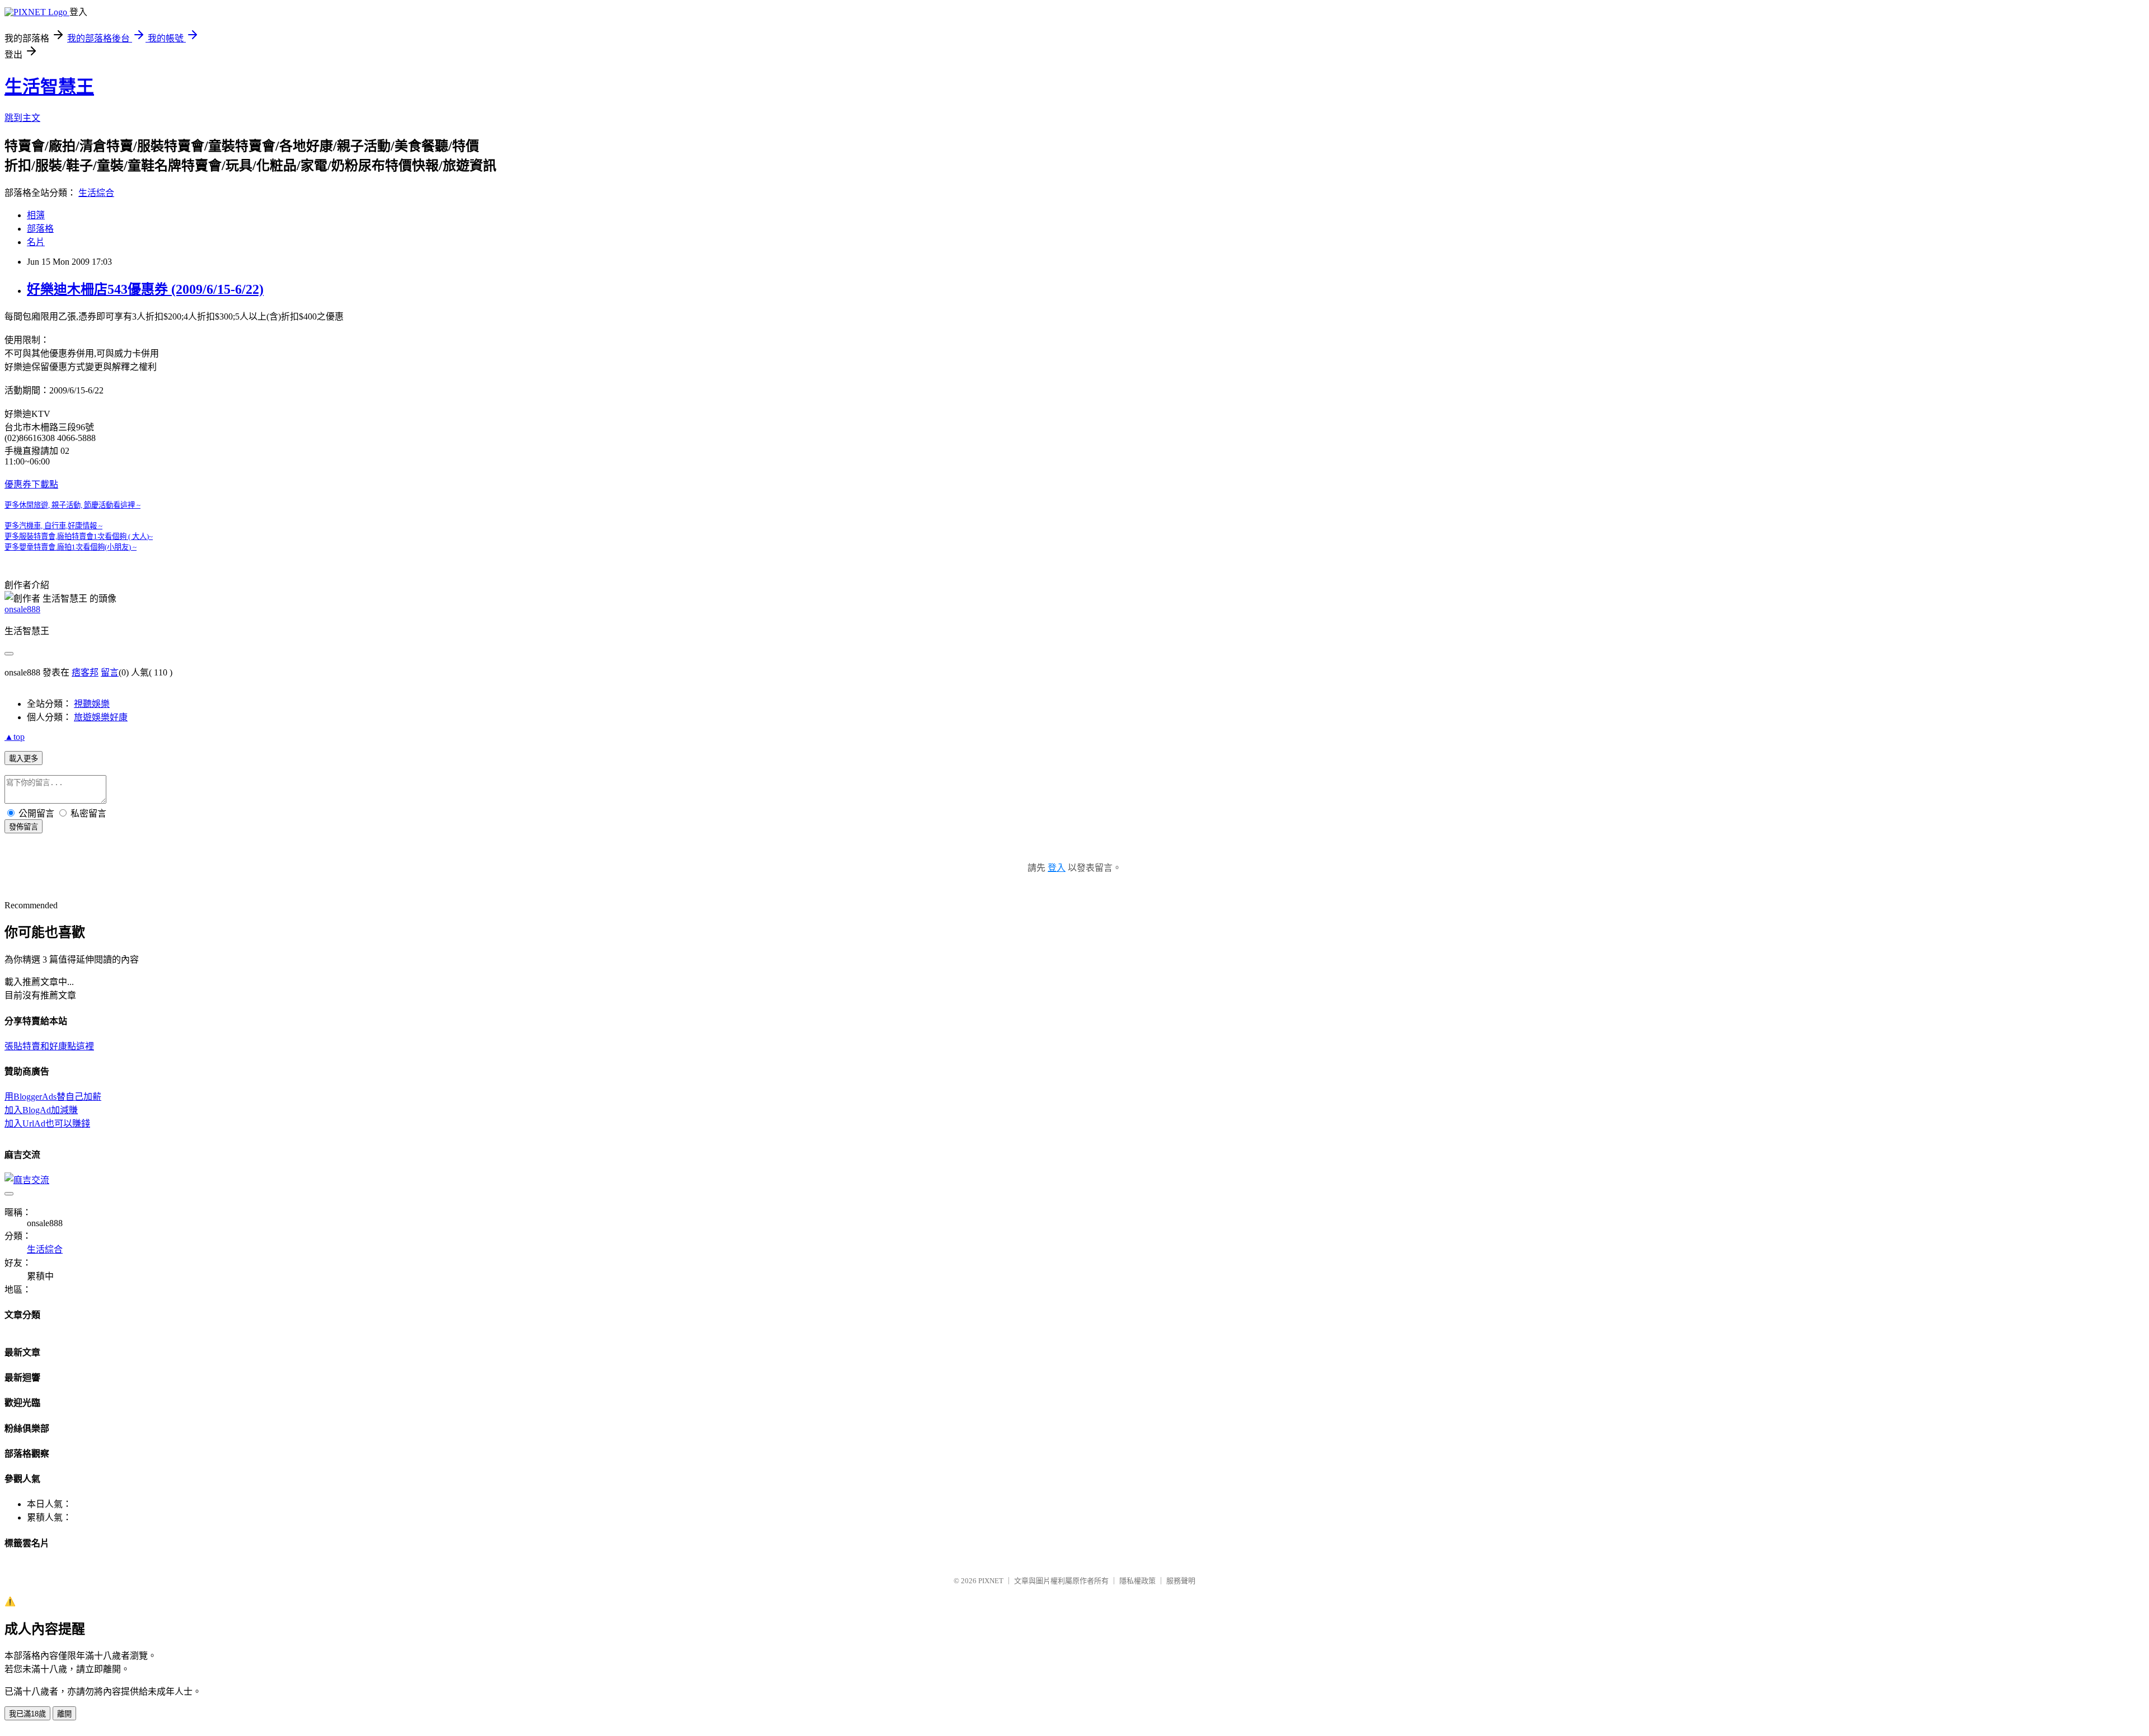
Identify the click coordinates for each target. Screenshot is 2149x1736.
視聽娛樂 (92, 704)
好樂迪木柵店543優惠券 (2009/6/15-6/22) (145, 289)
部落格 (40, 229)
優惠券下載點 (31, 484)
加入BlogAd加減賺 (41, 1110)
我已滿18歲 (27, 1714)
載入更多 (24, 759)
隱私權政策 (1137, 1581)
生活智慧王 (49, 87)
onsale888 (22, 609)
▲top (15, 737)
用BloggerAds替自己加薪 (53, 1097)
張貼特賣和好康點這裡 (49, 1046)
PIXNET (991, 1581)
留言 (110, 672)
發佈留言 (24, 827)
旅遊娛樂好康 (101, 717)
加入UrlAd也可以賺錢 (47, 1123)
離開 (64, 1714)
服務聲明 (1181, 1581)
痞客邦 (85, 672)
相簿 (36, 215)
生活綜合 (96, 193)
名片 (36, 242)
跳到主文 (22, 118)
